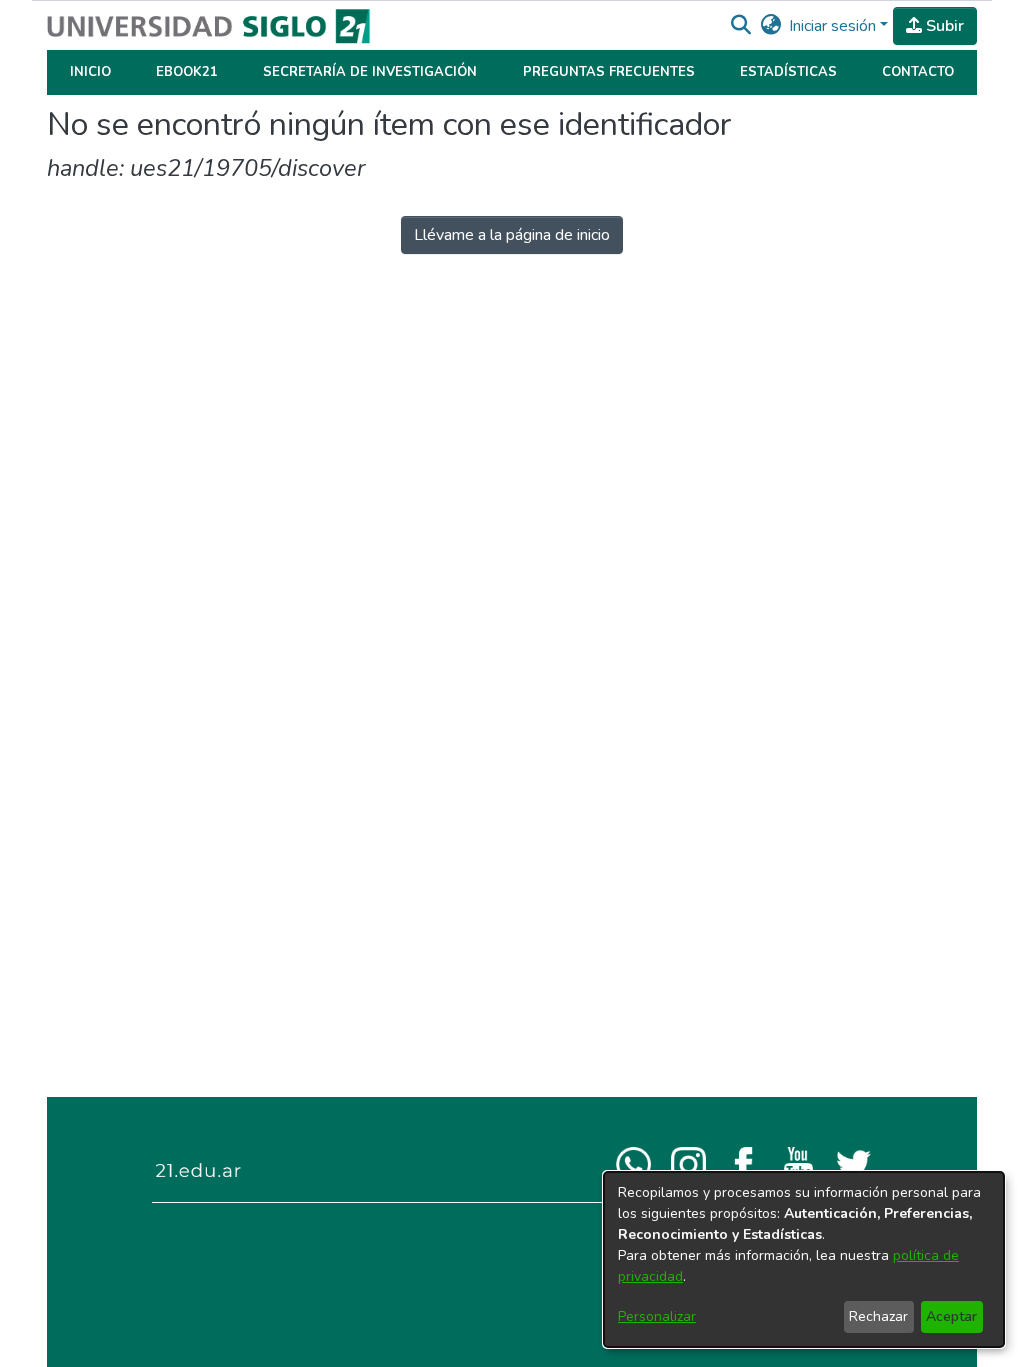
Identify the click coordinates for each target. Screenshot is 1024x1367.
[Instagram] (688, 1163)
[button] (740, 26)
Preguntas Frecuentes (609, 72)
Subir (943, 26)
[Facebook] (743, 1163)
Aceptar (951, 1316)
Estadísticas (788, 72)
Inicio (90, 72)
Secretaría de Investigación (370, 72)
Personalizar (657, 1316)
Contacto (918, 72)
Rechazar (878, 1316)
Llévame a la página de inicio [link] (512, 235)
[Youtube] (798, 1163)
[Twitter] (853, 1163)
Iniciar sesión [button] (834, 26)
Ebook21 (187, 72)
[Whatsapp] (633, 1163)
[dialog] (804, 1259)
